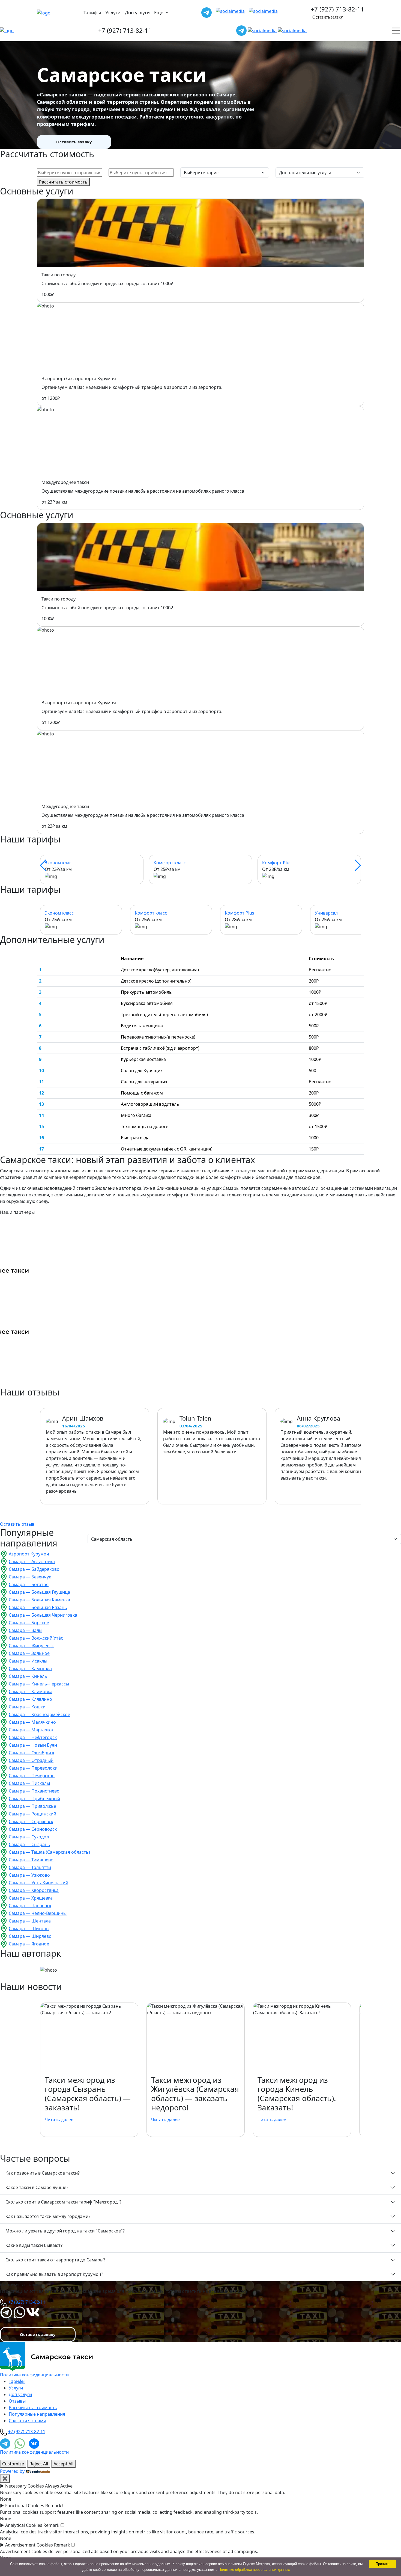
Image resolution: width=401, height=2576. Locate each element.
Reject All (39, 2464)
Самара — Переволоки (33, 1768)
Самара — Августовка (32, 1561)
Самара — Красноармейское (39, 1714)
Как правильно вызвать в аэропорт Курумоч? (54, 2274)
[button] (43, 865)
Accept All (63, 2464)
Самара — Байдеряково (34, 1569)
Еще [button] (159, 12)
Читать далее (59, 2120)
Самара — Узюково (29, 1875)
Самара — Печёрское (32, 1776)
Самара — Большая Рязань (38, 1607)
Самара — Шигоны (29, 1929)
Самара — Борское (29, 1623)
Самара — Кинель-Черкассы (39, 1684)
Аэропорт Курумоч (29, 1554)
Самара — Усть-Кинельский (38, 1883)
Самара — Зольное (29, 1653)
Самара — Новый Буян (33, 1745)
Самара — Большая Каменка (39, 1600)
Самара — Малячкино (32, 1722)
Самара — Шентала (30, 1921)
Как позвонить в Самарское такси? (43, 2173)
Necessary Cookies (25, 2486)
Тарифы (92, 12)
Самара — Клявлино (30, 1699)
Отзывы (17, 2401)
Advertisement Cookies (29, 2545)
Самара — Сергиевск (31, 1821)
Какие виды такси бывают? (34, 2245)
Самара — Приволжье (32, 1806)
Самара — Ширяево (30, 1936)
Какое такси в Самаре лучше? (37, 2187)
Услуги (113, 12)
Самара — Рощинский (32, 1814)
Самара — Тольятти (30, 1867)
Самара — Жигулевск (31, 1646)
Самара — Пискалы (29, 1783)
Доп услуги (137, 12)
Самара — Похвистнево (34, 1791)
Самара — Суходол (29, 1837)
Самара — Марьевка (31, 1730)
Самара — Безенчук (30, 1577)
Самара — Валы (26, 1630)
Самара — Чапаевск (30, 1906)
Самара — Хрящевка (31, 1898)
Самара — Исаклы (28, 1661)
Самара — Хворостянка (34, 1890)
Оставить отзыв (17, 1524)
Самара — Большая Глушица (39, 1592)
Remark (53, 2506)
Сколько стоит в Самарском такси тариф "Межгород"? (63, 2202)
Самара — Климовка (31, 1691)
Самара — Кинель (28, 1676)
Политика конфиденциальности (34, 2375)
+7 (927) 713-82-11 (337, 9)
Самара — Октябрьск (32, 1753)
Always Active (59, 2486)
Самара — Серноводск (33, 1829)
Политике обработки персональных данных (254, 2570)
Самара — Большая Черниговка (43, 1615)
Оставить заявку (328, 17)
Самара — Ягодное (29, 1944)
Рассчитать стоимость (63, 182)
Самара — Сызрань (29, 1844)
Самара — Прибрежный (34, 1799)
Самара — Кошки (27, 1707)
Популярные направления (37, 2414)
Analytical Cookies (24, 2525)
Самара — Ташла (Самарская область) (49, 1852)
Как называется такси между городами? (48, 2216)
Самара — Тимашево (31, 1860)
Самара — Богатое (29, 1584)
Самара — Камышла (30, 1669)
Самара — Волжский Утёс (36, 1638)
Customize (13, 2464)
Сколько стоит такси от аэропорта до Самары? (55, 2260)
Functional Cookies (25, 2506)
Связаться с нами (27, 2421)
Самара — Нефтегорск (33, 1737)
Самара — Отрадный (31, 1760)
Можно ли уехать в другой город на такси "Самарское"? (65, 2231)
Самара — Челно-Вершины (38, 1913)
